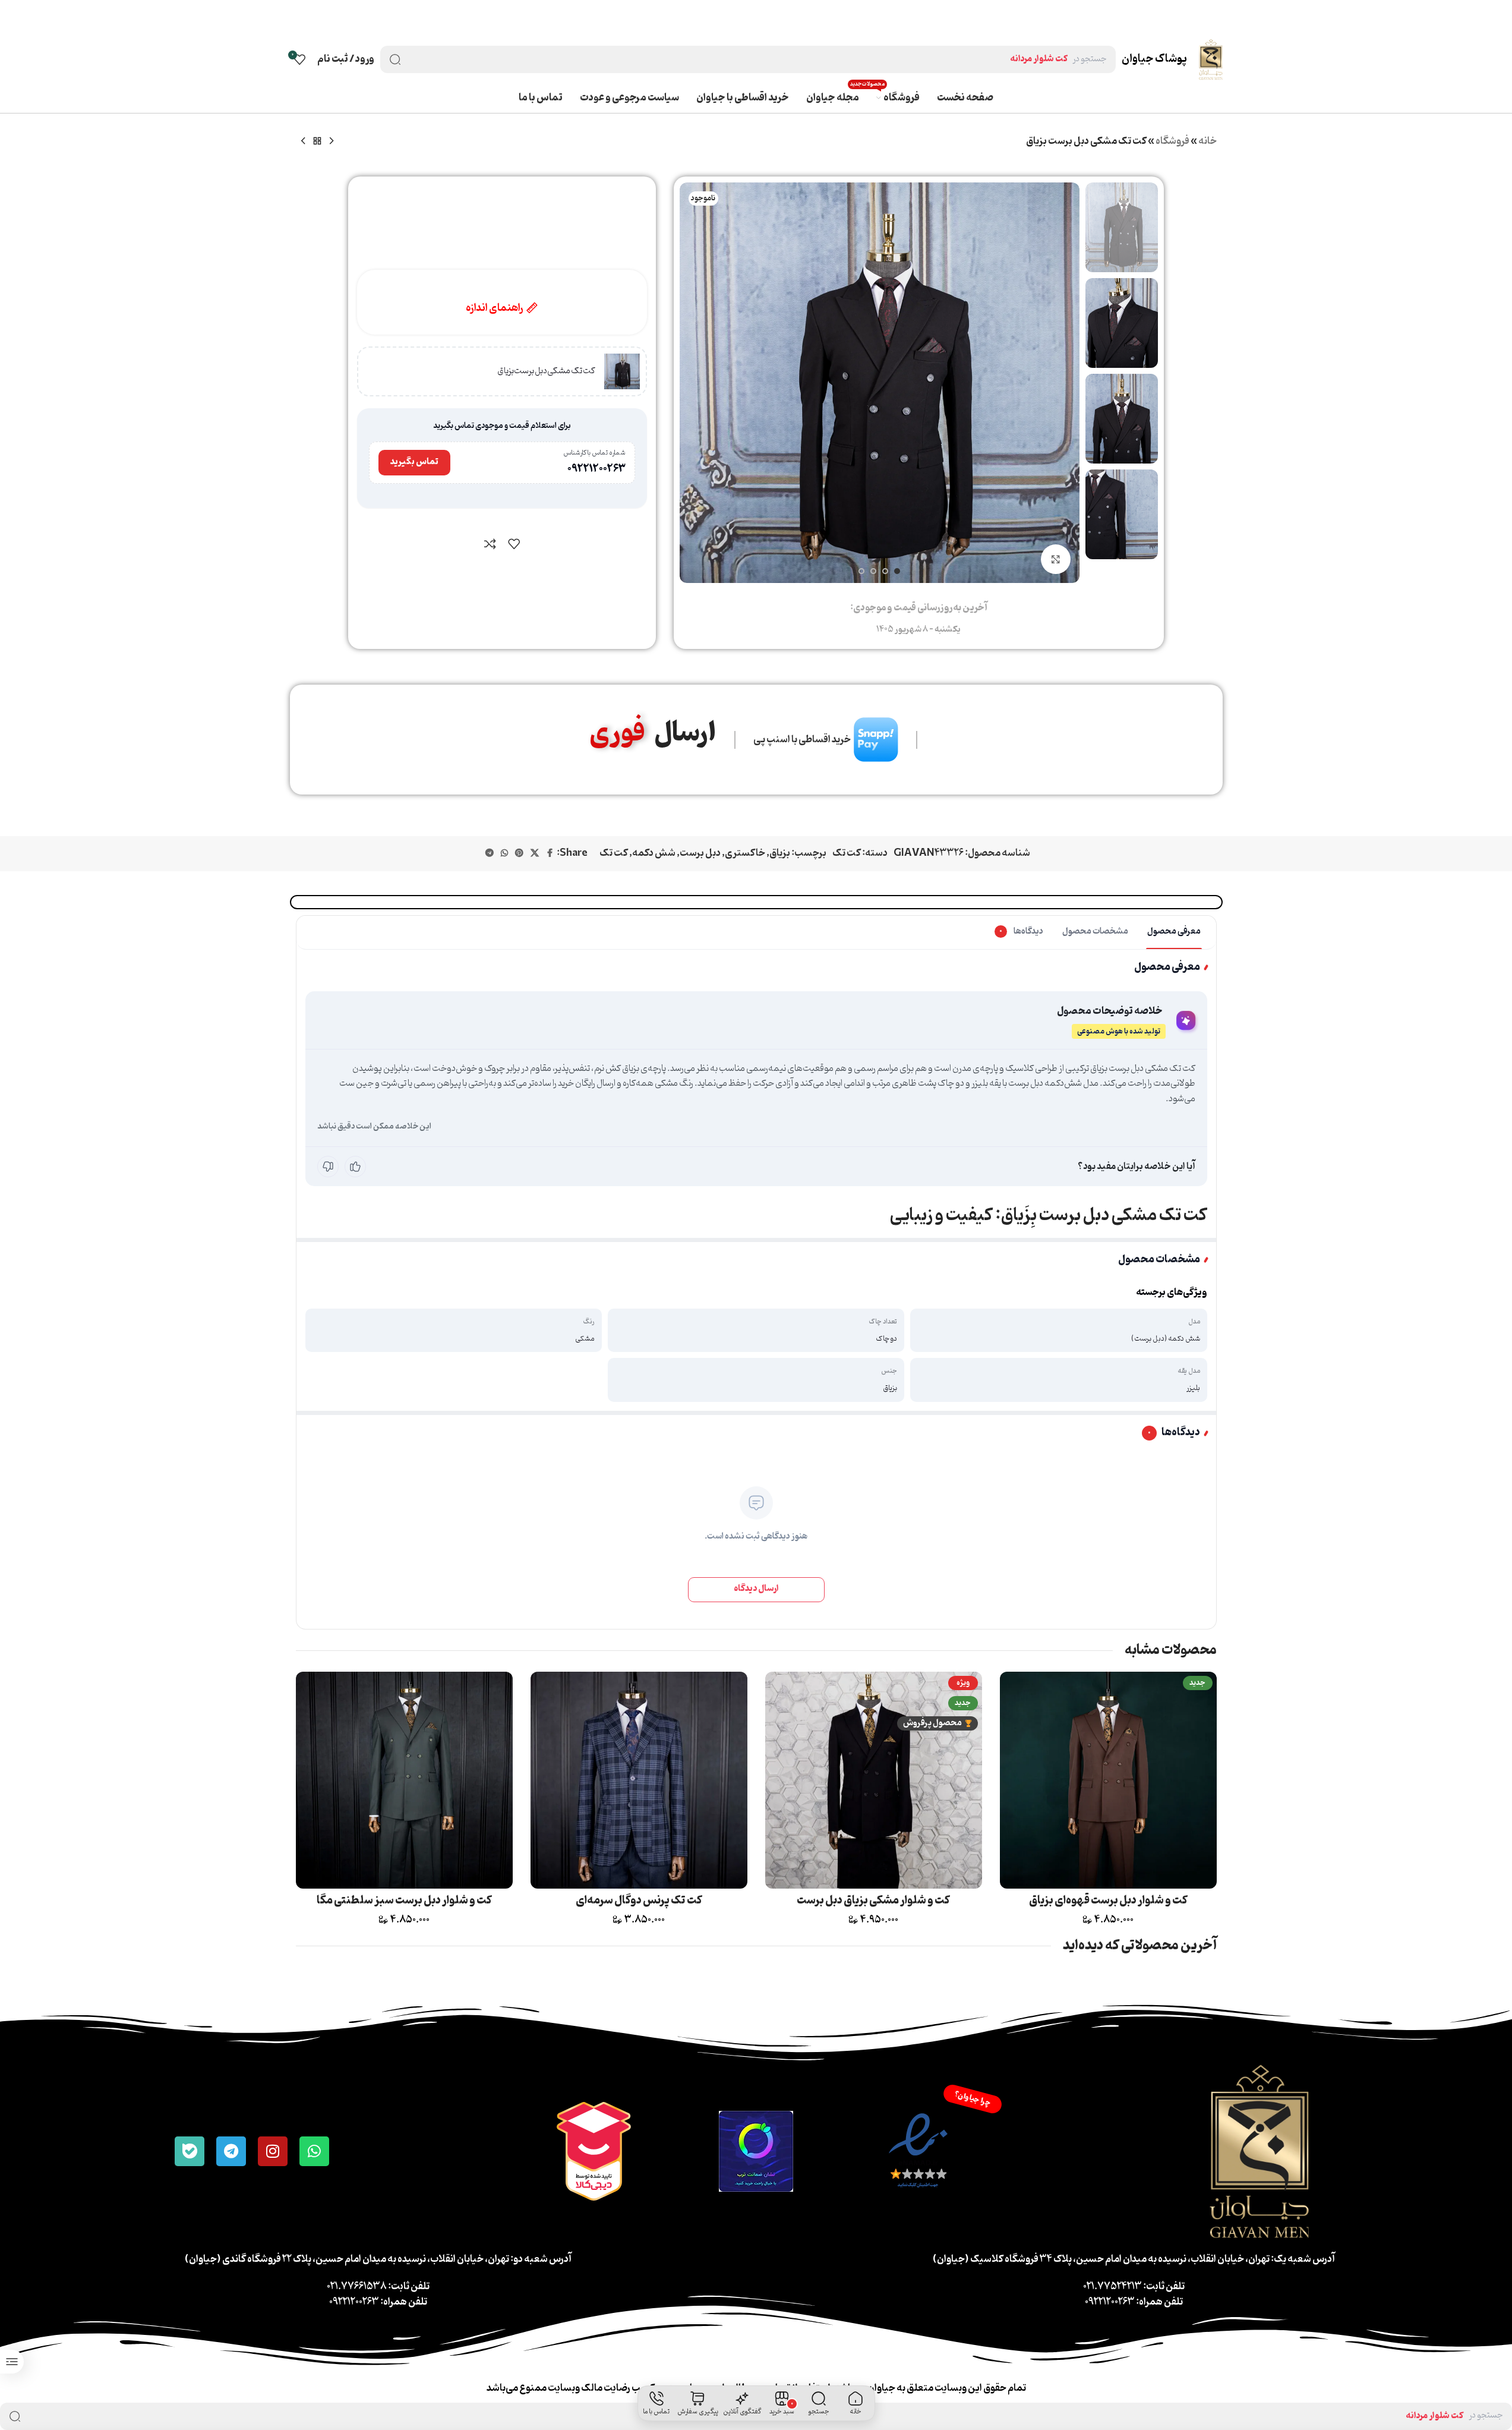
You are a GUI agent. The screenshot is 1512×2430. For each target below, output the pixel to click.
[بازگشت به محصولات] (317, 141)
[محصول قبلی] (332, 141)
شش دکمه (654, 853)
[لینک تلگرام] (490, 854)
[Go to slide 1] (897, 571)
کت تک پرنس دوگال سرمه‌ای (639, 1900)
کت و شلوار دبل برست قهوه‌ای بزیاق (1108, 1900)
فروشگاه (1172, 141)
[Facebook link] (550, 854)
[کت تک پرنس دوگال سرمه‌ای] (639, 1780)
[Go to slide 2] (885, 571)
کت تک (847, 853)
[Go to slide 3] (873, 571)
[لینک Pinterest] (519, 854)
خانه (1208, 141)
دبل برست (700, 853)
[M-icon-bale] (190, 2151)
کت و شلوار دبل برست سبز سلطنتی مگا (404, 1900)
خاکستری (745, 853)
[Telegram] (231, 2151)
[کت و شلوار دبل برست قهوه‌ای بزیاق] (1108, 1780)
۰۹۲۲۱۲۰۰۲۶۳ (596, 469)
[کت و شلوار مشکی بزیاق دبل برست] (874, 1780)
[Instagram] (273, 2151)
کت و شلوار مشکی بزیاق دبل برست (873, 1900)
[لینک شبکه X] (535, 854)
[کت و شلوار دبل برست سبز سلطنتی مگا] (404, 1780)
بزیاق (780, 853)
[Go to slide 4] (861, 571)
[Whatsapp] (314, 2151)
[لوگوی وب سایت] (1210, 59)
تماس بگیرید (414, 462)
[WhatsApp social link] (504, 854)
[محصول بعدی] (303, 141)
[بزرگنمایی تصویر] (1056, 559)
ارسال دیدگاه (756, 1589)
